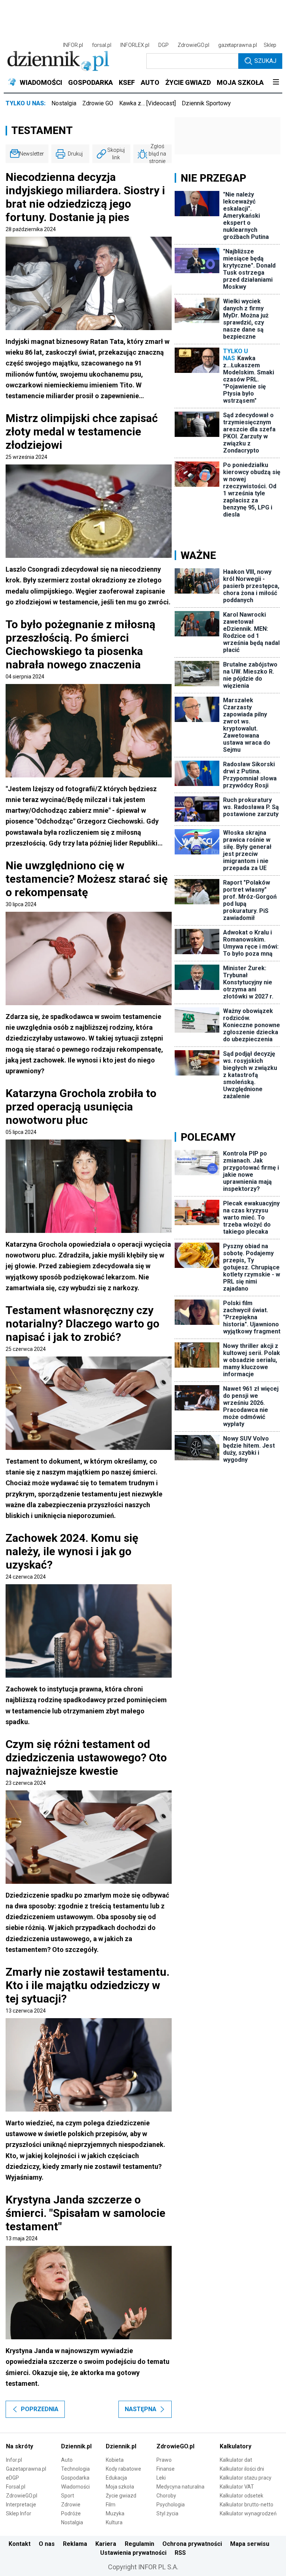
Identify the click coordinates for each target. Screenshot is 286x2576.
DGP (163, 45)
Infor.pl (14, 2460)
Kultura (114, 2522)
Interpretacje (21, 2505)
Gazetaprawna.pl (26, 2469)
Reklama (75, 2544)
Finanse (166, 2469)
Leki (161, 2478)
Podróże (71, 2513)
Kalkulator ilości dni (242, 2469)
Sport (68, 2496)
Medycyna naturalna (180, 2487)
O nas (47, 2544)
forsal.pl (102, 45)
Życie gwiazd (121, 2496)
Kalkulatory (236, 2446)
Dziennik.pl (76, 2446)
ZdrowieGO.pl (193, 45)
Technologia (75, 2469)
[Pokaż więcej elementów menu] (276, 83)
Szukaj (265, 61)
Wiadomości (75, 2487)
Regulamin (139, 2544)
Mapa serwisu (250, 2544)
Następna (141, 2409)
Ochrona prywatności (192, 2544)
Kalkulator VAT (237, 2487)
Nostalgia (64, 103)
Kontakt (20, 2544)
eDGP (12, 2478)
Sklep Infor (19, 2513)
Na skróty (20, 2446)
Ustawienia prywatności (133, 2553)
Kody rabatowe (123, 2469)
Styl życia (167, 2513)
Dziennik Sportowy (206, 103)
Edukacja (116, 2478)
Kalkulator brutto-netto (247, 2505)
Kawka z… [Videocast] (147, 103)
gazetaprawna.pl (238, 45)
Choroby (166, 2496)
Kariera (106, 2544)
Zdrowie (71, 2505)
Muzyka (115, 2513)
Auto (67, 2460)
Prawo (164, 2460)
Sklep (270, 45)
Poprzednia (40, 2409)
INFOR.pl (73, 45)
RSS (180, 2553)
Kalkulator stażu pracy (246, 2478)
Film (111, 2505)
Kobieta (115, 2460)
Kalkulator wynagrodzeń (248, 2513)
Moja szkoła (120, 2487)
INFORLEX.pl (135, 45)
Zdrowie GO (98, 103)
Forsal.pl (16, 2487)
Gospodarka (75, 2478)
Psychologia (171, 2505)
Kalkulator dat (236, 2460)
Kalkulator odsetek (241, 2496)
